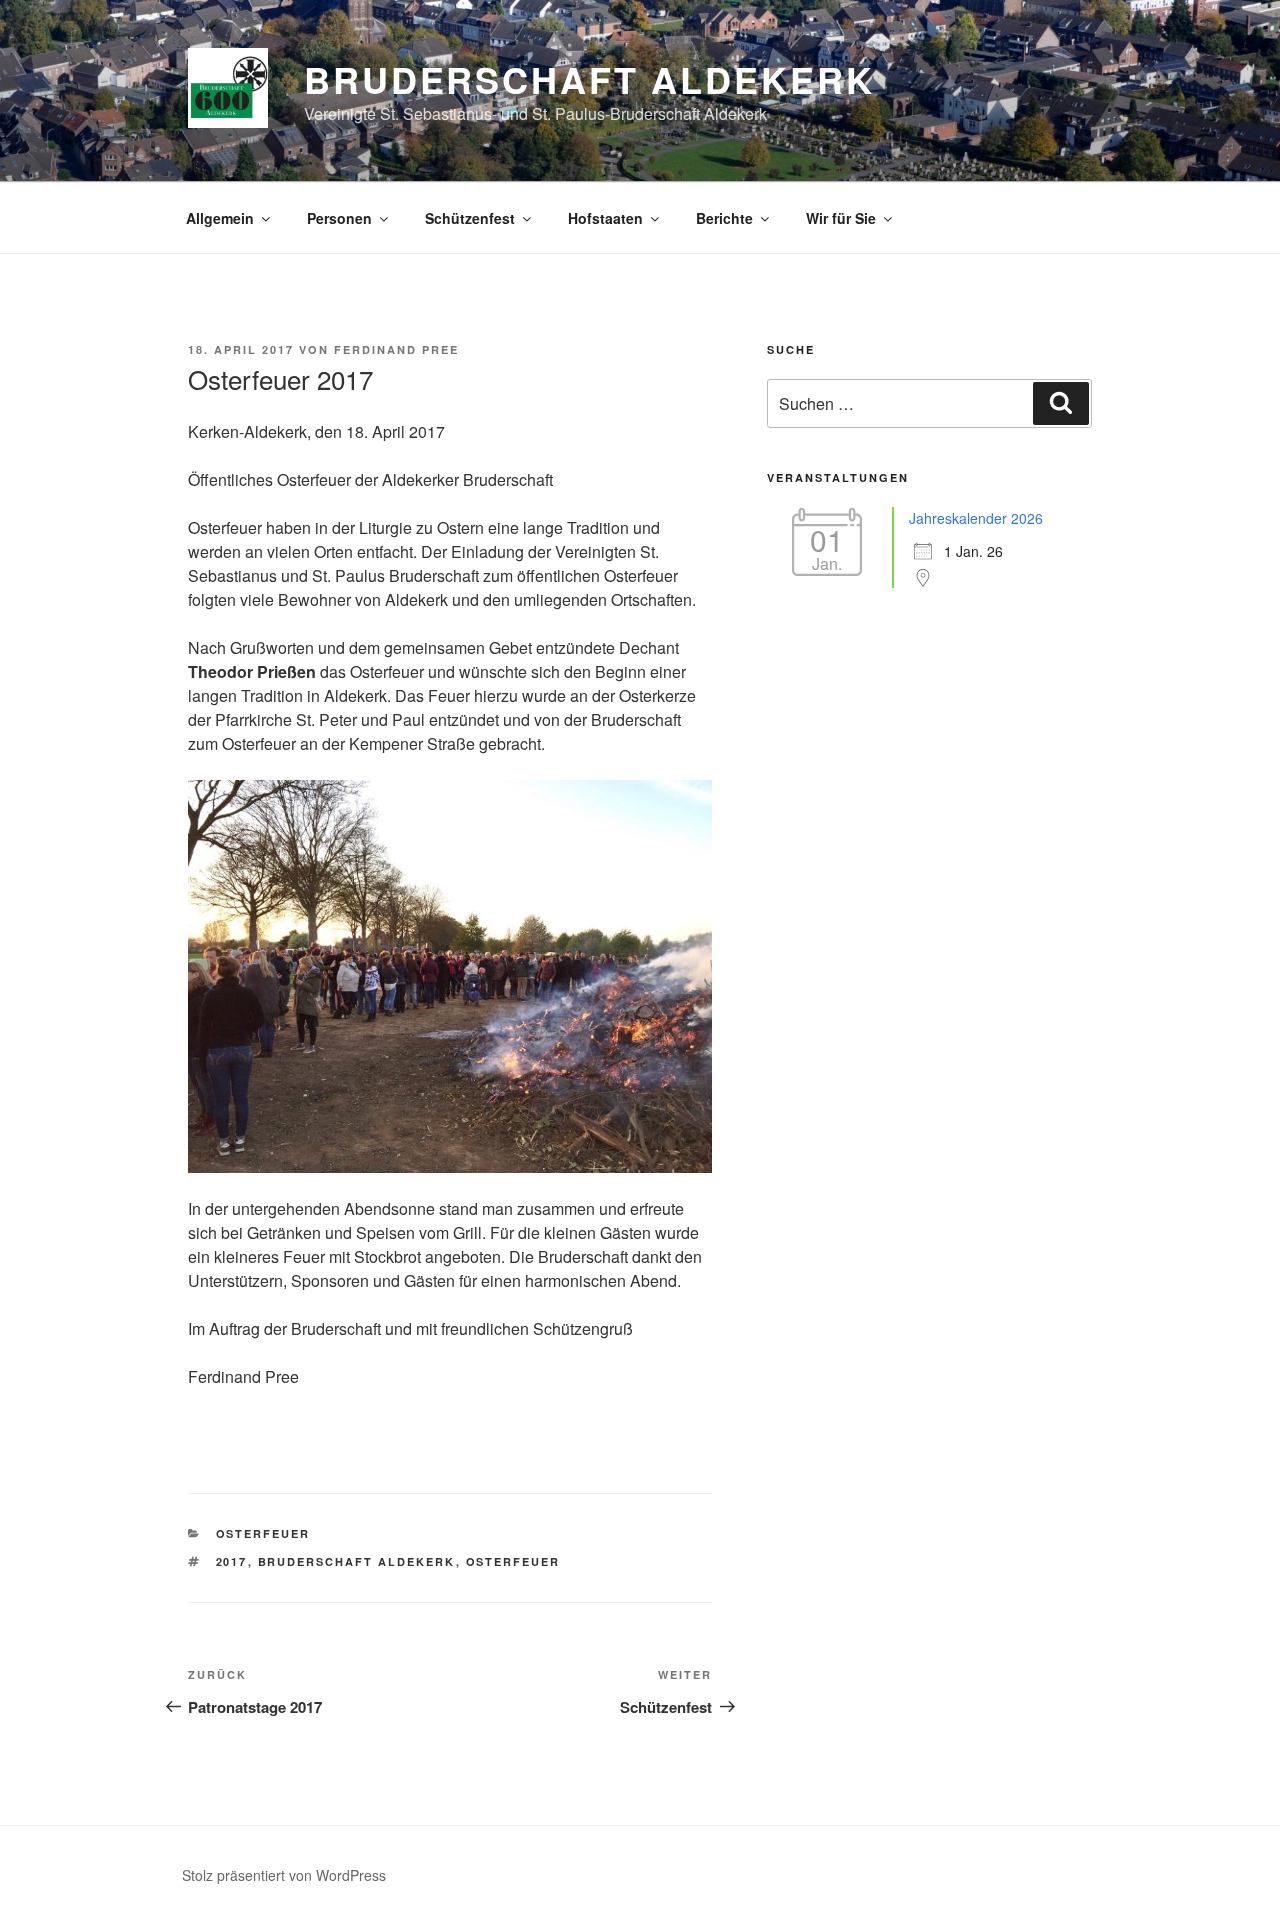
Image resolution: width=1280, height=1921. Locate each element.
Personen (339, 218)
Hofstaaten (605, 218)
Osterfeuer (263, 1533)
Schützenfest (470, 218)
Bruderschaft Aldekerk (589, 79)
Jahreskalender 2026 (976, 518)
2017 (232, 1561)
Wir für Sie (841, 218)
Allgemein (220, 218)
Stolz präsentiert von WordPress (284, 1875)
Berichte (724, 218)
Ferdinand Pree (396, 349)
